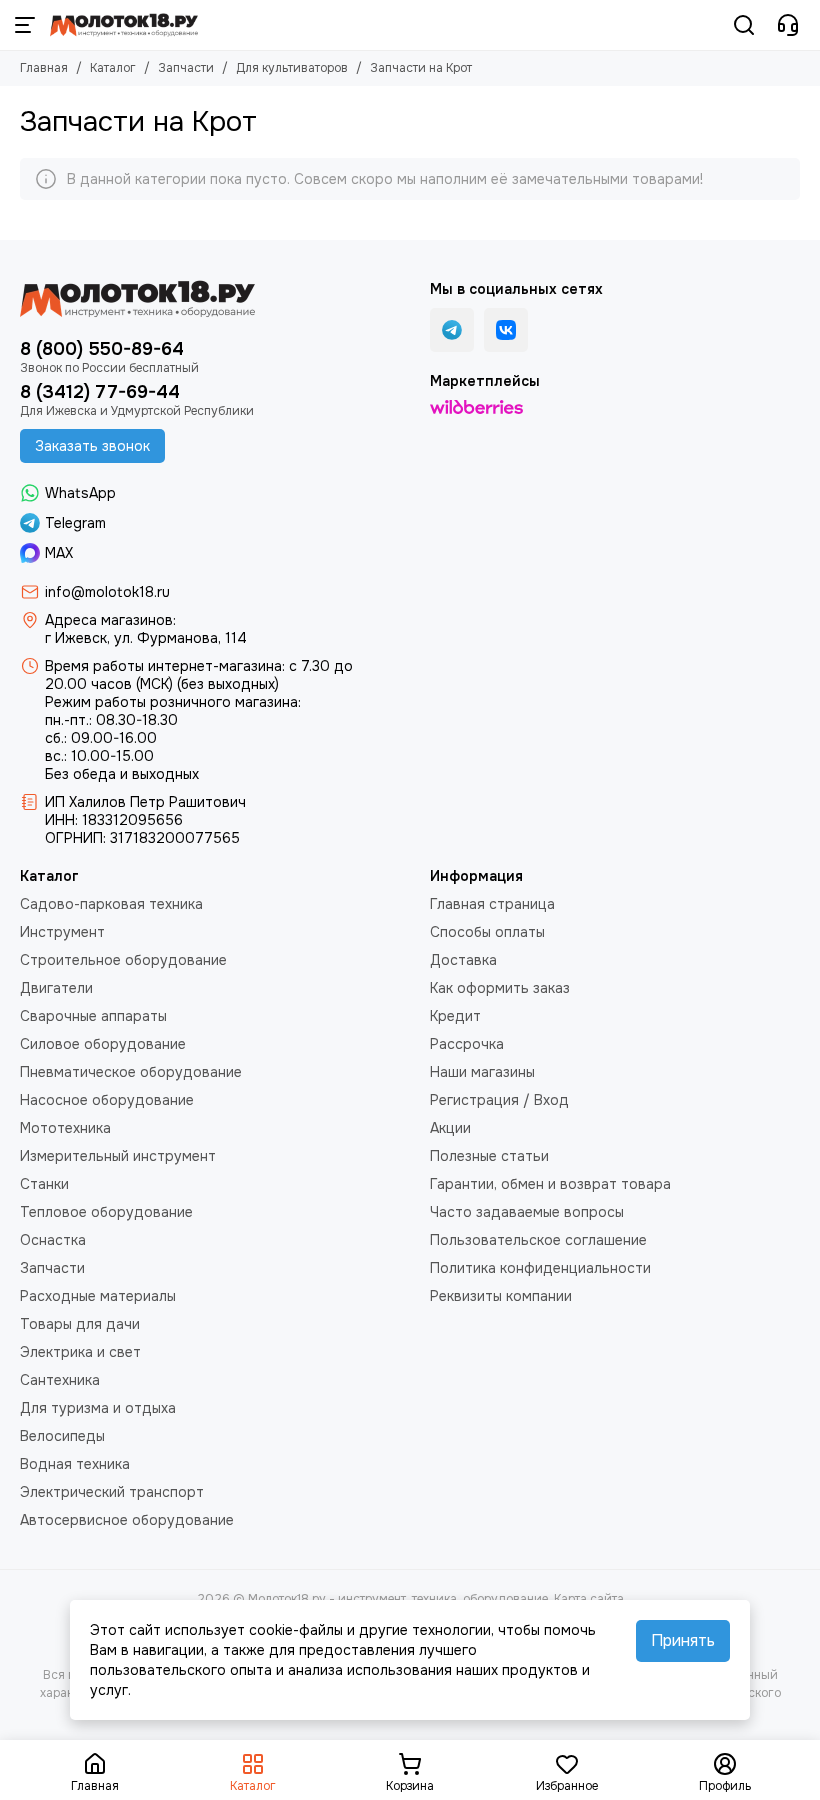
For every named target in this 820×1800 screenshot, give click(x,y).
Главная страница (492, 904)
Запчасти (186, 68)
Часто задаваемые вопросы (527, 1212)
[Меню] (25, 25)
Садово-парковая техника (111, 904)
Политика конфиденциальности (540, 1268)
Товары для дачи (80, 1324)
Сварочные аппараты (93, 1016)
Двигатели (56, 988)
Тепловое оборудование (106, 1212)
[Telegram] (452, 330)
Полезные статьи (489, 1156)
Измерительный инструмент (118, 1156)
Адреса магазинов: (110, 620)
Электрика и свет (80, 1352)
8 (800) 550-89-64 (102, 349)
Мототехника (65, 1128)
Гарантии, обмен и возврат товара (550, 1184)
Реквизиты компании (501, 1296)
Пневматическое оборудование (131, 1072)
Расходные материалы (98, 1296)
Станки (44, 1184)
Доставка (463, 960)
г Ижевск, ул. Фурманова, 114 (146, 638)
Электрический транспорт (112, 1492)
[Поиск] (744, 25)
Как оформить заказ (500, 988)
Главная (44, 68)
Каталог (113, 68)
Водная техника (75, 1464)
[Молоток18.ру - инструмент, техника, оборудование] (124, 25)
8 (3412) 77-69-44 (100, 392)
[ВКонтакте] (506, 330)
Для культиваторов (292, 68)
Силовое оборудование (103, 1044)
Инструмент (62, 932)
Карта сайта (589, 1599)
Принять (683, 1640)
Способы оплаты (487, 932)
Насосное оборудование (107, 1100)
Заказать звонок (92, 446)
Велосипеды (62, 1436)
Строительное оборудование (123, 960)
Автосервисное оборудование (127, 1520)
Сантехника (60, 1380)
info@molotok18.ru (107, 592)
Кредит (455, 1016)
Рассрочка (467, 1044)
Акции (450, 1128)
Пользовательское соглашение (538, 1240)
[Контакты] (788, 25)
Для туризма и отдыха (98, 1408)
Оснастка (53, 1240)
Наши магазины (482, 1072)
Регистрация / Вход (499, 1100)
